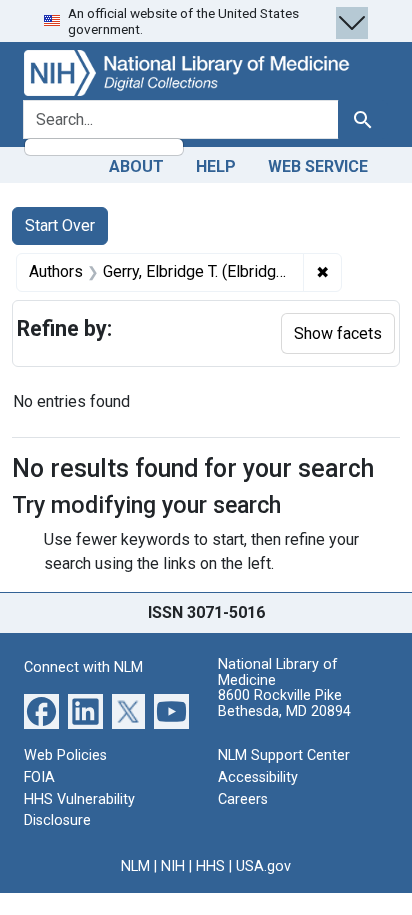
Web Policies (65, 755)
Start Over (60, 225)
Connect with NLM (83, 667)
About (136, 166)
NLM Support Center (284, 755)
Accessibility (258, 777)
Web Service (318, 166)
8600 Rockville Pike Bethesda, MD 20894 (284, 703)
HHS (210, 866)
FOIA (39, 777)
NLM (135, 866)
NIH (173, 866)
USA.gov (263, 866)
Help (216, 166)
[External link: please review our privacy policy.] (41, 710)
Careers (243, 799)
